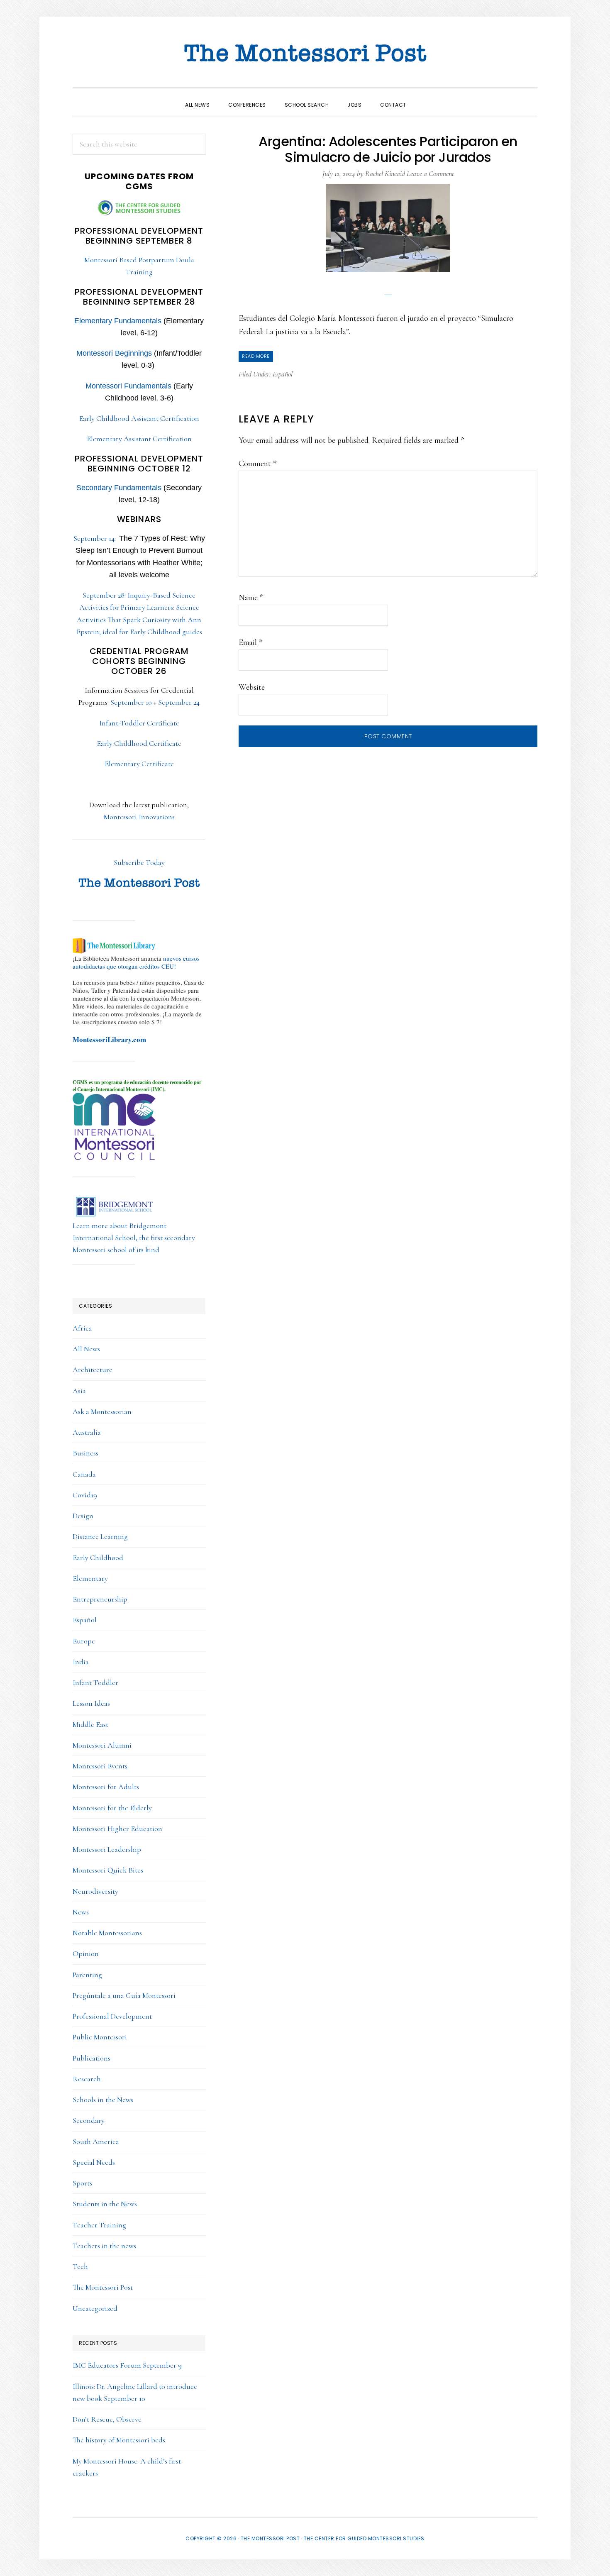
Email (250, 642)
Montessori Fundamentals (128, 386)
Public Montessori (100, 2037)
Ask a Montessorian (102, 1411)
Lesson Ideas (91, 1703)
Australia (87, 1432)
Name (251, 598)
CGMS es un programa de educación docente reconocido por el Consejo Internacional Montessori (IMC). (137, 1086)
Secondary (89, 2120)
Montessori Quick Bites (108, 1870)
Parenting (87, 1975)
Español (283, 374)
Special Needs (94, 2162)
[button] (425, 98)
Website (252, 687)
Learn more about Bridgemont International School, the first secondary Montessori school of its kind (134, 1238)
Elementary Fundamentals (118, 321)
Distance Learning (100, 1536)
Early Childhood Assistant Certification (139, 418)
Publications (91, 2058)
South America (96, 2141)
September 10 (131, 702)
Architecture (93, 1370)
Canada (84, 1474)
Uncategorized (95, 2308)
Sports (82, 2183)
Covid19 (85, 1495)
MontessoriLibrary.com (109, 1039)
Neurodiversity (95, 1891)
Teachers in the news (104, 2246)
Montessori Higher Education (117, 1829)
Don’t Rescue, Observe (107, 2419)
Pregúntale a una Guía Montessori (124, 1995)
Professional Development (112, 2016)
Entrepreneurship (100, 1599)
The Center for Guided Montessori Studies (364, 2538)
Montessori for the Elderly (112, 1808)
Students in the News (105, 2204)
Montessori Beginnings (114, 353)
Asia (79, 1391)
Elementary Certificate (139, 764)
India (81, 1662)
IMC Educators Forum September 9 (127, 2365)
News (81, 1912)
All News (86, 1349)
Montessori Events (100, 1766)
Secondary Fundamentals (119, 488)
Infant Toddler (95, 1682)
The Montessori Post (305, 54)
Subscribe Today (139, 862)
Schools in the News (103, 2100)
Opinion (86, 1953)
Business (85, 1453)
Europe (84, 1641)
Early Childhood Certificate (139, 743)
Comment (257, 464)
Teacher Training (99, 2225)
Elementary (90, 1578)
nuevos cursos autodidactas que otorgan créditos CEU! (136, 962)
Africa (82, 1328)
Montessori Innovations (139, 817)
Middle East (90, 1724)
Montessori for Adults (106, 1787)
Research (87, 2079)
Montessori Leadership (107, 1849)
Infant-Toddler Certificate (139, 723)
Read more (256, 356)
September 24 (179, 702)
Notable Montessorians (107, 1933)
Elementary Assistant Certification (139, 439)
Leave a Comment (430, 173)
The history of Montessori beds (119, 2440)
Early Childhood (98, 1558)
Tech (80, 2266)
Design (83, 1516)
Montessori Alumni (102, 1745)
